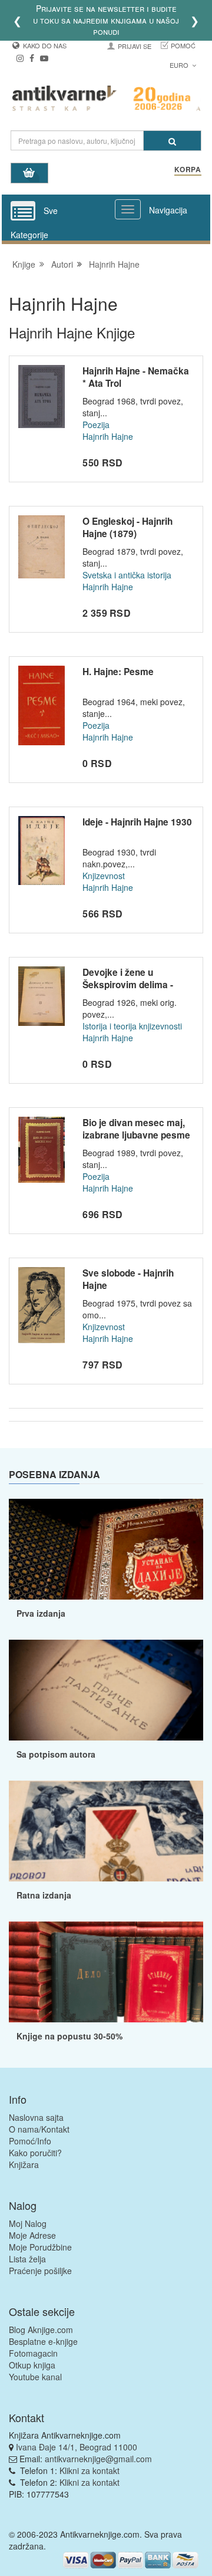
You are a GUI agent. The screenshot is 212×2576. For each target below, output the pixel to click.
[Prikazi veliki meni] (128, 209)
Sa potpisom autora (56, 1754)
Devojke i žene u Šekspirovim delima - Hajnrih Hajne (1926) (128, 985)
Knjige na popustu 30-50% (69, 2036)
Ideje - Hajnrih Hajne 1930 (137, 822)
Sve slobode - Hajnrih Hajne (128, 1279)
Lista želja (27, 2259)
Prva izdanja (41, 1613)
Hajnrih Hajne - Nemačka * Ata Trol (136, 377)
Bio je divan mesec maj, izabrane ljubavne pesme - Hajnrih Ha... (136, 1135)
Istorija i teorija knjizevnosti (132, 1026)
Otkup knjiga (32, 2365)
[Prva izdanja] (106, 1549)
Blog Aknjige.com (41, 2330)
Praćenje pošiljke (40, 2271)
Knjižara (24, 2164)
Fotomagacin (33, 2353)
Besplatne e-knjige (43, 2341)
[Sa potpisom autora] (106, 1690)
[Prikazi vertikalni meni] (23, 212)
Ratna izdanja (44, 1895)
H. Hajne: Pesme (118, 672)
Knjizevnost (104, 876)
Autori (62, 264)
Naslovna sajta (36, 2117)
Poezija (96, 425)
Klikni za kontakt (90, 2470)
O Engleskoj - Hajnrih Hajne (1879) (127, 528)
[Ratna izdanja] (106, 1831)
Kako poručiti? (35, 2153)
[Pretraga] (172, 141)
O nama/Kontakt (39, 2129)
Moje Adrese (32, 2235)
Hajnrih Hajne (114, 264)
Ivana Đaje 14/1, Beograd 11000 (77, 2447)
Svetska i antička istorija (127, 575)
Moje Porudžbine (40, 2247)
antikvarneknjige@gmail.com (98, 2459)
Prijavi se (135, 46)
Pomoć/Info (30, 2141)
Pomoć (183, 45)
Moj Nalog (28, 2223)
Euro (180, 65)
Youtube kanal (35, 2377)
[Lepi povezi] (106, 1972)
